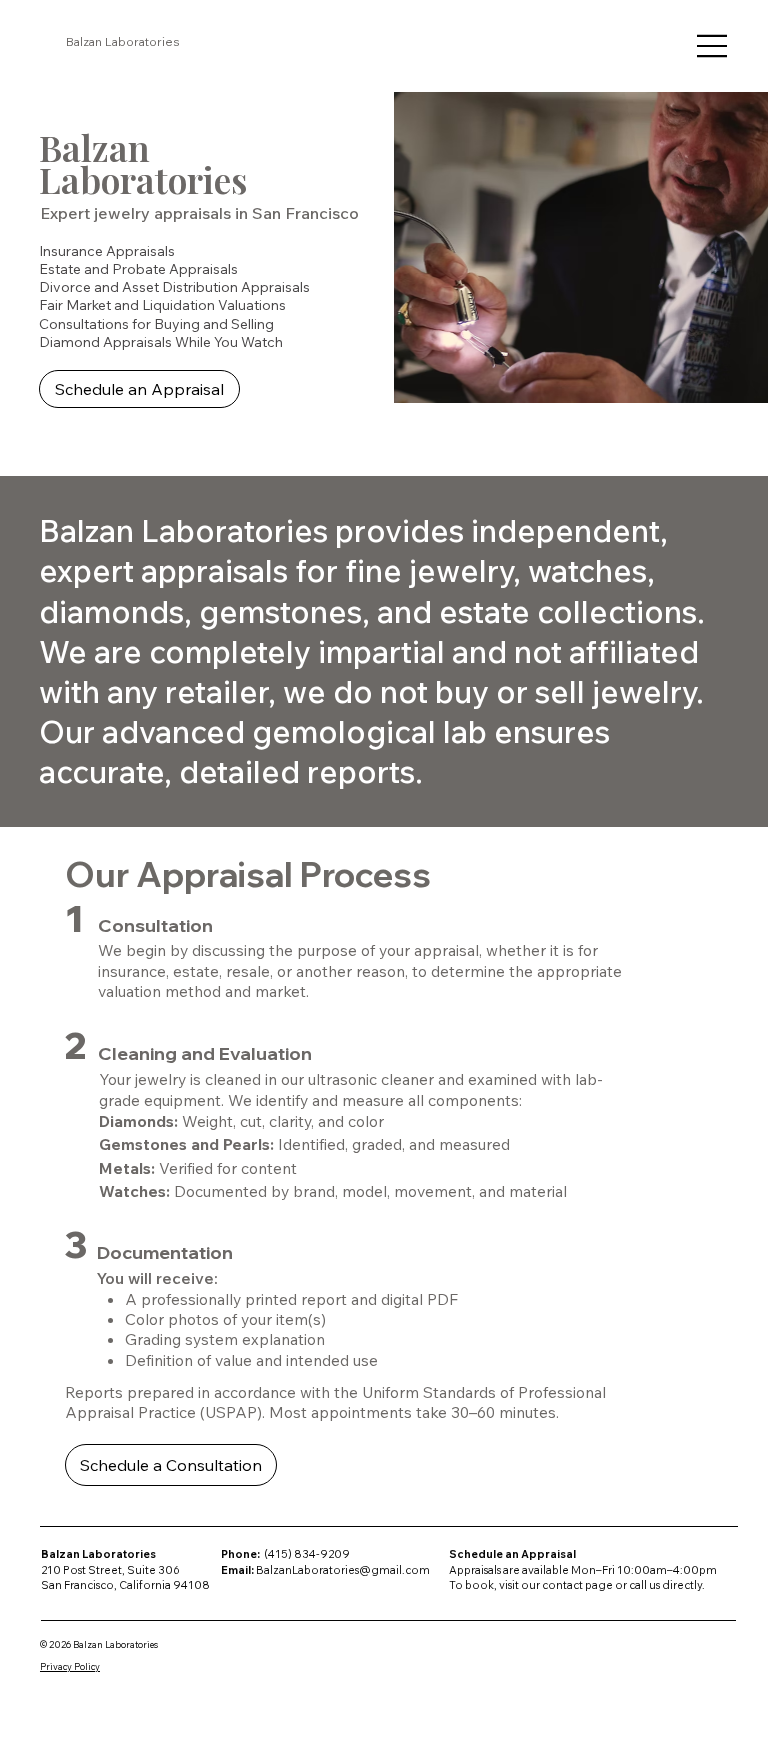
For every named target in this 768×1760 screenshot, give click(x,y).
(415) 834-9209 (307, 1554)
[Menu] (713, 46)
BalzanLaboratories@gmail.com (343, 1570)
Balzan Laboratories (123, 41)
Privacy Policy (70, 1666)
